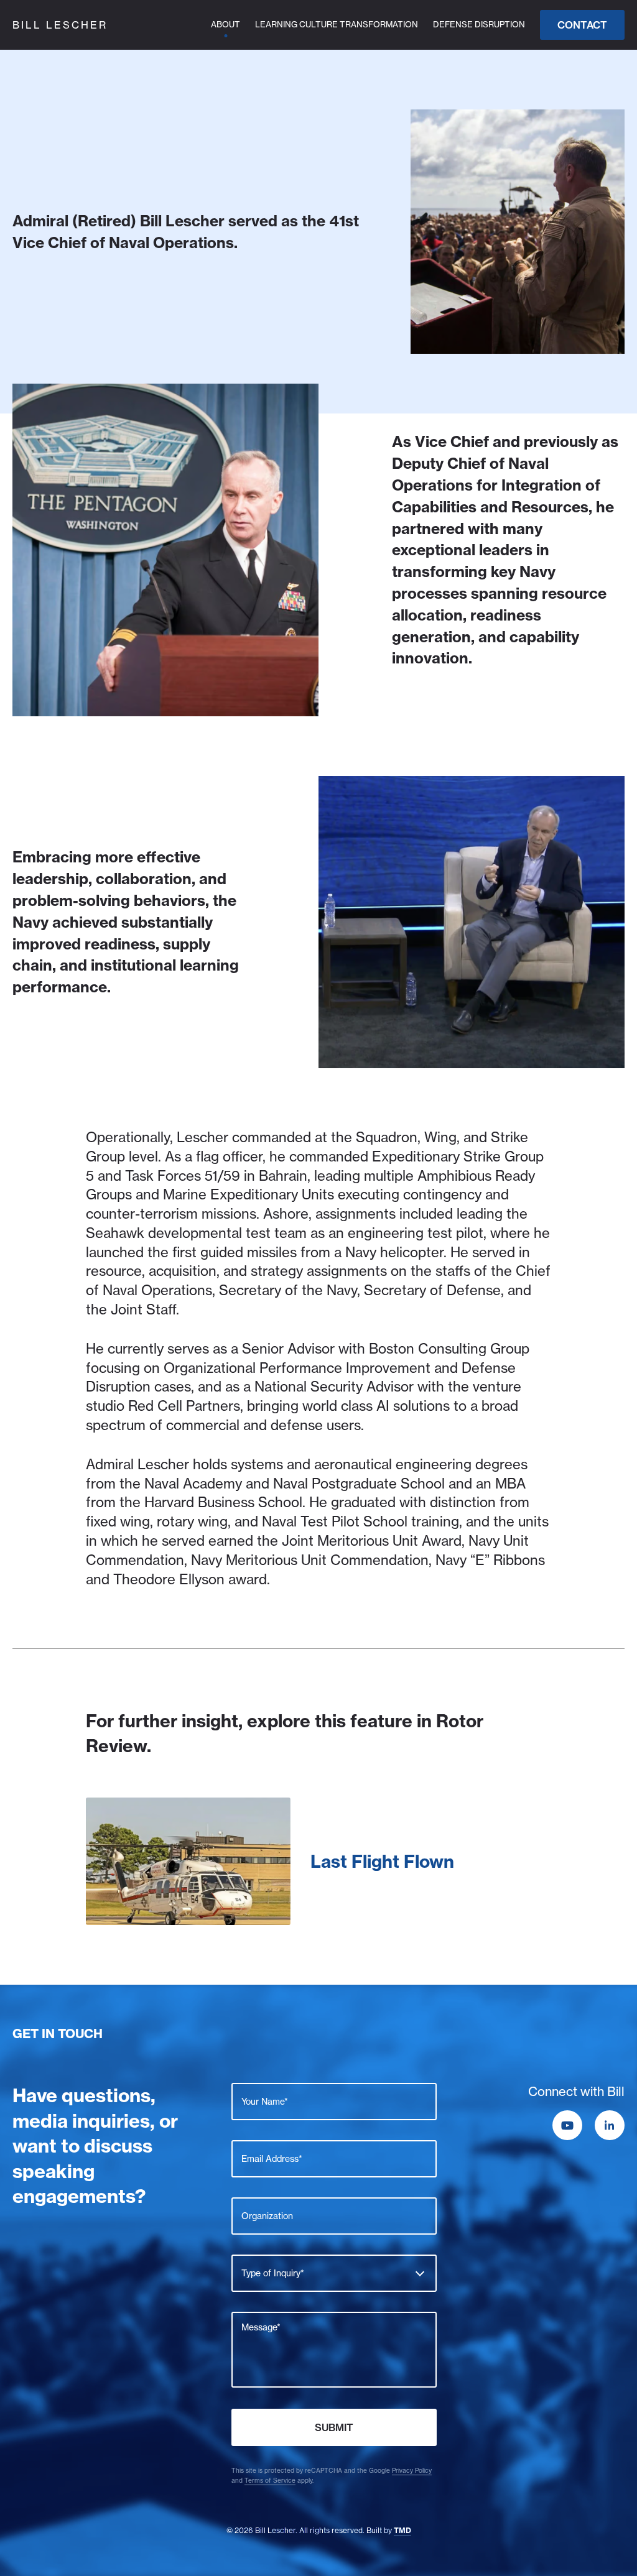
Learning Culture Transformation (337, 24)
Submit (334, 2427)
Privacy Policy (412, 2471)
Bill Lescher (60, 25)
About (226, 24)
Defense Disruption (479, 24)
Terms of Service (270, 2481)
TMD (402, 2530)
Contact (582, 25)
